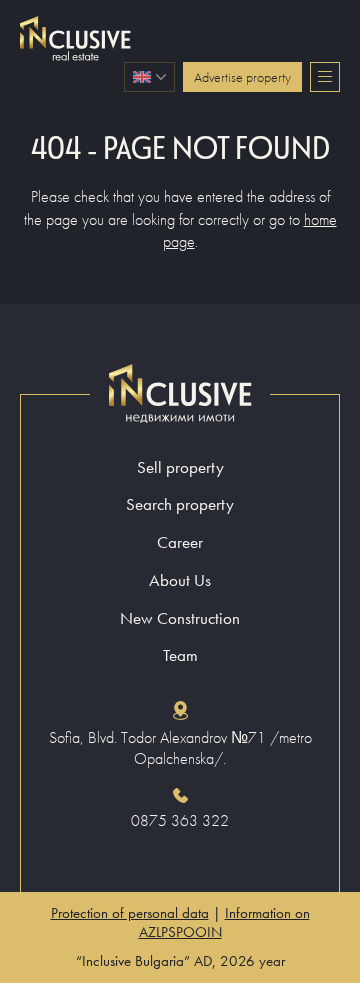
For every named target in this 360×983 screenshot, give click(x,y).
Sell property (180, 467)
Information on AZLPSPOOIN (224, 922)
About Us (180, 580)
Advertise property (242, 77)
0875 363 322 (180, 821)
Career (180, 542)
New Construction (180, 618)
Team (180, 655)
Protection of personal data (130, 913)
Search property (180, 504)
